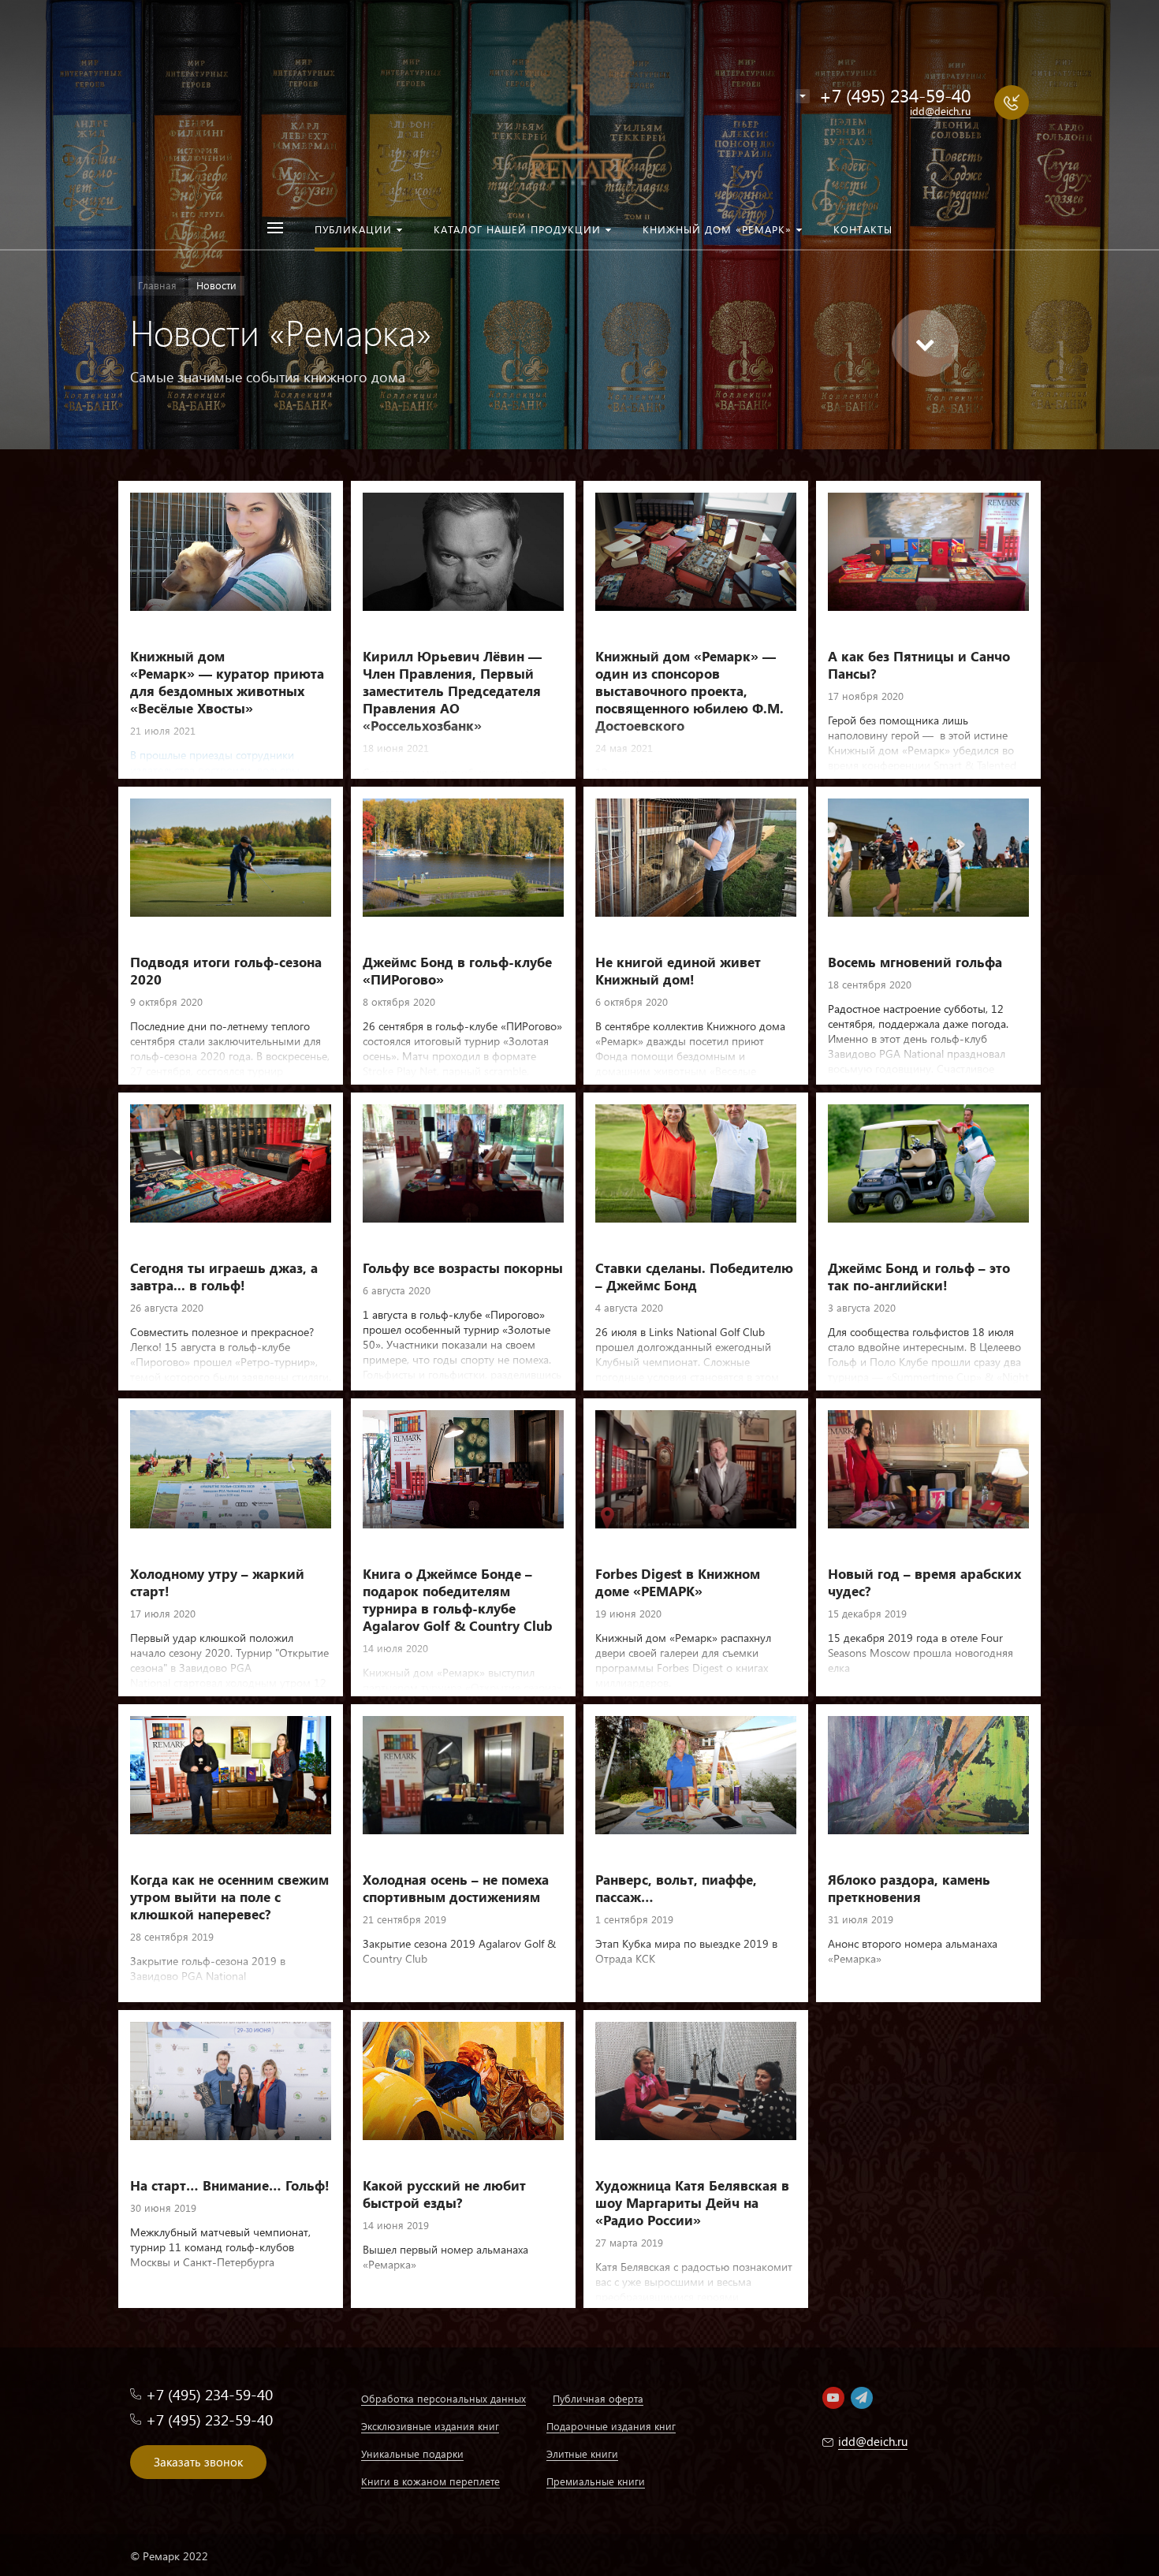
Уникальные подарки (412, 2453)
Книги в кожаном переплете (430, 2481)
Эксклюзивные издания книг (430, 2426)
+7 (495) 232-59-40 (209, 2420)
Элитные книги (582, 2453)
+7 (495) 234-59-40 (895, 95)
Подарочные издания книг (611, 2426)
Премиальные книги (596, 2481)
